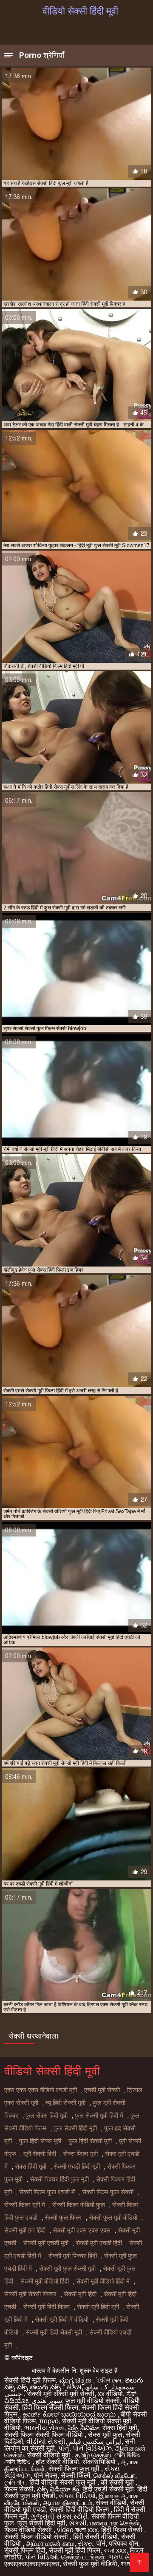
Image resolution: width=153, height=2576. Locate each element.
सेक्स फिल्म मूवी (81, 2154)
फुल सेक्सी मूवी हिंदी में (99, 2116)
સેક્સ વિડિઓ (77, 2496)
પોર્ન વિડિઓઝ (92, 2448)
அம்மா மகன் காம (50, 2543)
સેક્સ (74, 2387)
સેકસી (78, 2523)
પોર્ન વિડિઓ (41, 2557)
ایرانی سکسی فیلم (95, 2441)
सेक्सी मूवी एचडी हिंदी (99, 2243)
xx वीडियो (110, 2394)
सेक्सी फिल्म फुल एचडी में (47, 2192)
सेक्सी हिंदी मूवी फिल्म (30, 2380)
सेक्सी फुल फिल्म (63, 2218)
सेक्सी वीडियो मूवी (50, 2455)
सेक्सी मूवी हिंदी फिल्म (47, 2307)
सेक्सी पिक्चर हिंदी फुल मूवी (59, 2179)
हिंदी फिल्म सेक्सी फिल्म (50, 2407)
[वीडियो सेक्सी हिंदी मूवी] (139, 2562)
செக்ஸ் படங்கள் (83, 2557)
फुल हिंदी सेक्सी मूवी (90, 2141)
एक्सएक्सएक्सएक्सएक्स (32, 2564)
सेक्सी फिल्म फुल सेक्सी (108, 2192)
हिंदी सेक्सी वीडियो (95, 2537)
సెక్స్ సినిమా (83, 2428)
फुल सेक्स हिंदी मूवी (47, 2116)
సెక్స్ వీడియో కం (58, 2489)
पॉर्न (101, 2543)
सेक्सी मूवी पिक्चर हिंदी (73, 2256)
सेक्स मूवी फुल (105, 2435)
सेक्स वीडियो (111, 2503)
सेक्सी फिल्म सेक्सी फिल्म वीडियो (44, 2435)
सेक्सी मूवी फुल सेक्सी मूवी (67, 2269)
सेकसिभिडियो (100, 2462)
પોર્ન (64, 2448)
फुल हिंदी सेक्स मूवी (40, 2141)
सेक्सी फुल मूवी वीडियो (113, 2218)
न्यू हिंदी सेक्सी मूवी (65, 2103)
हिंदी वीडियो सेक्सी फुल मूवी (63, 2482)
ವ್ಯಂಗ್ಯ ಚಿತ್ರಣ (76, 2380)
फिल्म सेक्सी (19, 2489)
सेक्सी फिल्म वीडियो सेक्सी (37, 2537)
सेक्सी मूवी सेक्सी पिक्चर (30, 2294)
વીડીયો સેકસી (46, 2441)
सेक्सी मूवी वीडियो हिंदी (45, 2281)
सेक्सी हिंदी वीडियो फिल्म (80, 2509)
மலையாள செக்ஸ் (115, 2523)
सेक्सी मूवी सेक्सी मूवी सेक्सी (61, 2394)
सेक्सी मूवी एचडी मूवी (46, 2243)
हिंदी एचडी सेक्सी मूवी (108, 2489)
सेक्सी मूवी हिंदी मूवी (98, 2307)
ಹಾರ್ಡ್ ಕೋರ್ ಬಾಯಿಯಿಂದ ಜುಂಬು (70, 2414)
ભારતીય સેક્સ (44, 2428)
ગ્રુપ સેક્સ (124, 2557)
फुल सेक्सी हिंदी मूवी (75, 2128)
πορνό (49, 2421)
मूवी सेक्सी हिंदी (40, 2154)
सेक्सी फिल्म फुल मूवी (75, 2469)
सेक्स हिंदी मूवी (31, 2167)
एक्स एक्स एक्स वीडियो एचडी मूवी (41, 2090)
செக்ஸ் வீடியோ (114, 2475)
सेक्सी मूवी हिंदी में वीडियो (62, 2320)
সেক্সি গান (15, 2482)
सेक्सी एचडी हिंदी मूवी (77, 2167)
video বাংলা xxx (77, 2530)
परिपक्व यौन (123, 2543)
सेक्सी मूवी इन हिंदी (25, 2230)
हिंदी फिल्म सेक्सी (123, 2530)
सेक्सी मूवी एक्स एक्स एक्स (82, 2230)
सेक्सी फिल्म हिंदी (25, 2550)
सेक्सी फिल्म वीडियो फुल (79, 2205)
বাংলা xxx (115, 2550)
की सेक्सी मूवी (118, 2482)
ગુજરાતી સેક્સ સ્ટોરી (59, 2516)
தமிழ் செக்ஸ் (93, 2455)
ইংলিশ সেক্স (109, 2380)
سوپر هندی (47, 2401)
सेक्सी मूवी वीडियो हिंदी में (103, 2281)
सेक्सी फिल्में (75, 2475)
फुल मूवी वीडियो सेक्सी (93, 2401)
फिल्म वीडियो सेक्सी (29, 2530)
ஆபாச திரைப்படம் (68, 2503)
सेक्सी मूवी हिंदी (80, 2294)
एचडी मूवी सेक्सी (102, 2090)
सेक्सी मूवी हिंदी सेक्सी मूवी (54, 2332)
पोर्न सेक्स (46, 2475)
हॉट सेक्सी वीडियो (57, 2462)
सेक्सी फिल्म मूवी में (25, 2205)
